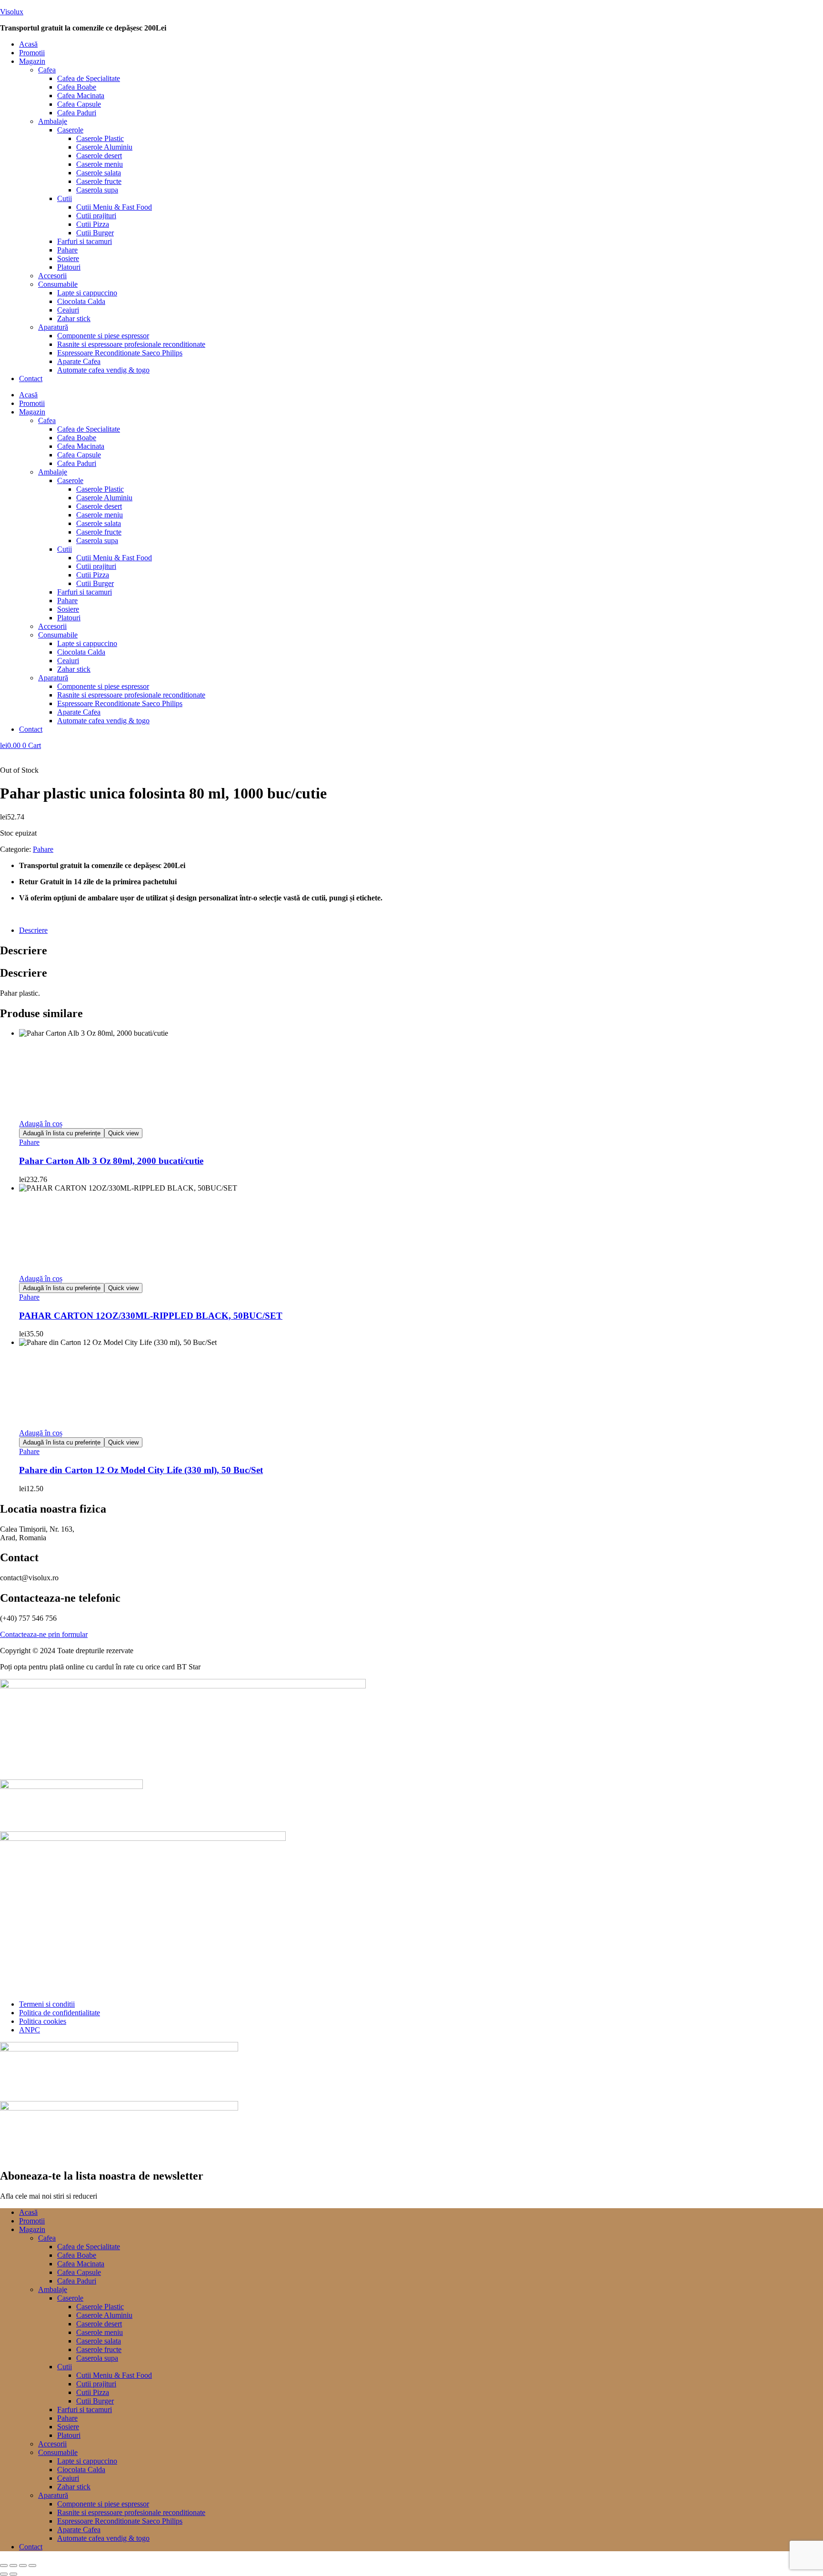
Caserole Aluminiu (104, 147)
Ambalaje (53, 121)
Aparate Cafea (79, 361)
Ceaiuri (68, 310)
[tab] (421, 930)
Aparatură (53, 327)
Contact (31, 379)
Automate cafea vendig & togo (103, 370)
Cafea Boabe (77, 87)
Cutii (65, 198)
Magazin (32, 61)
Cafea (47, 70)
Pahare (67, 250)
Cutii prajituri (96, 216)
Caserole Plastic (100, 138)
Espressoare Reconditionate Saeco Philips (120, 353)
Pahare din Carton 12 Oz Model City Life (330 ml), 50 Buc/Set (141, 1470)
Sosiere (68, 258)
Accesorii (52, 276)
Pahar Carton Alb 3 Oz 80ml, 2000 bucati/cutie (111, 1161)
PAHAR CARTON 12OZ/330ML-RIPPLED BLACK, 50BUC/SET (151, 1316)
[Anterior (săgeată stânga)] (4, 2574)
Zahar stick (74, 318)
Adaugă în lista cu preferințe (62, 1133)
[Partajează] (23, 2566)
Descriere (33, 930)
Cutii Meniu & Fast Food (114, 207)
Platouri (69, 267)
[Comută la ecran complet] (13, 2566)
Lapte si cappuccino (87, 293)
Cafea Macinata (81, 96)
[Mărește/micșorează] (4, 2566)
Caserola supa (97, 190)
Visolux (12, 12)
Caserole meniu (100, 164)
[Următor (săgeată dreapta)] (13, 2574)
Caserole (70, 130)
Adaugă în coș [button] (41, 1124)
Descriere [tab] (24, 950)
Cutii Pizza (93, 224)
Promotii (32, 53)
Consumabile (58, 284)
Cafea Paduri (77, 113)
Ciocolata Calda (81, 301)
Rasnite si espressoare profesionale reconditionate (131, 344)
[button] (421, 61)
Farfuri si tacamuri (85, 241)
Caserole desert (99, 156)
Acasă (28, 44)
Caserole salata (99, 173)
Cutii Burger (95, 233)
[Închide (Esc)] (32, 2566)
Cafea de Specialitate (89, 78)
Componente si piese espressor (103, 336)
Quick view (123, 1133)
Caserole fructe (99, 181)
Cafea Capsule (79, 104)
